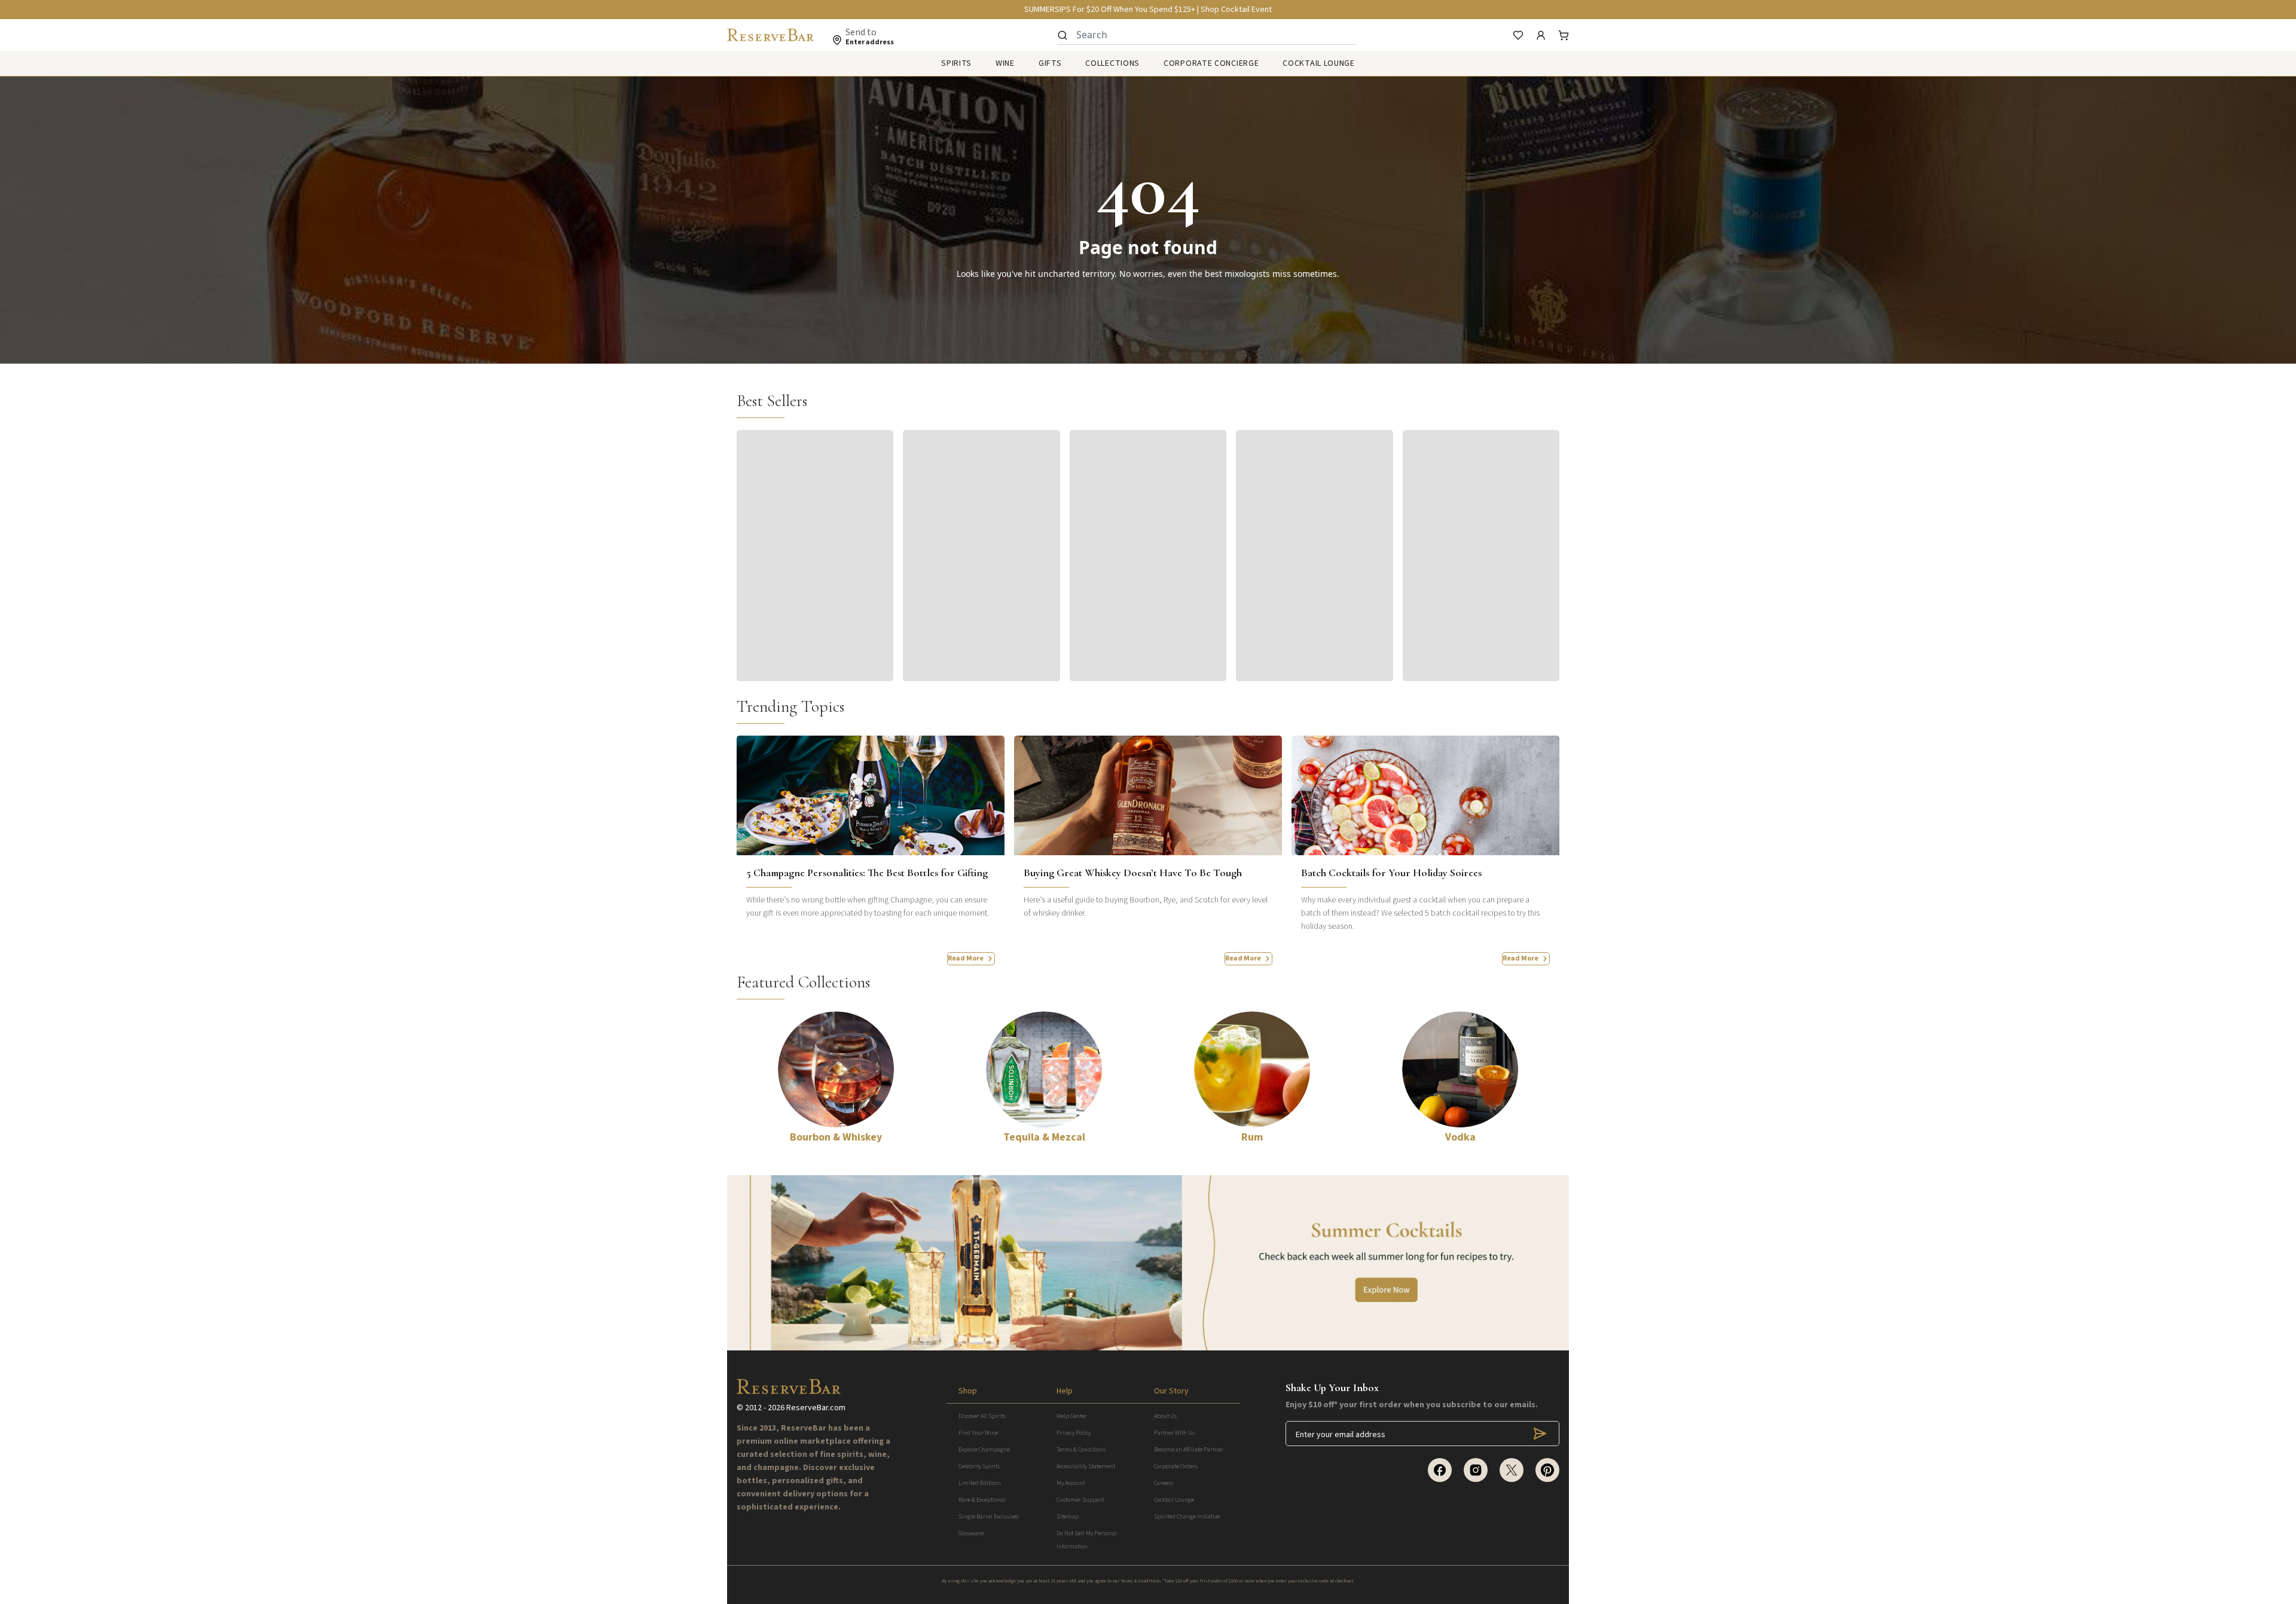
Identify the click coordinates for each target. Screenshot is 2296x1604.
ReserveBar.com (816, 1408)
